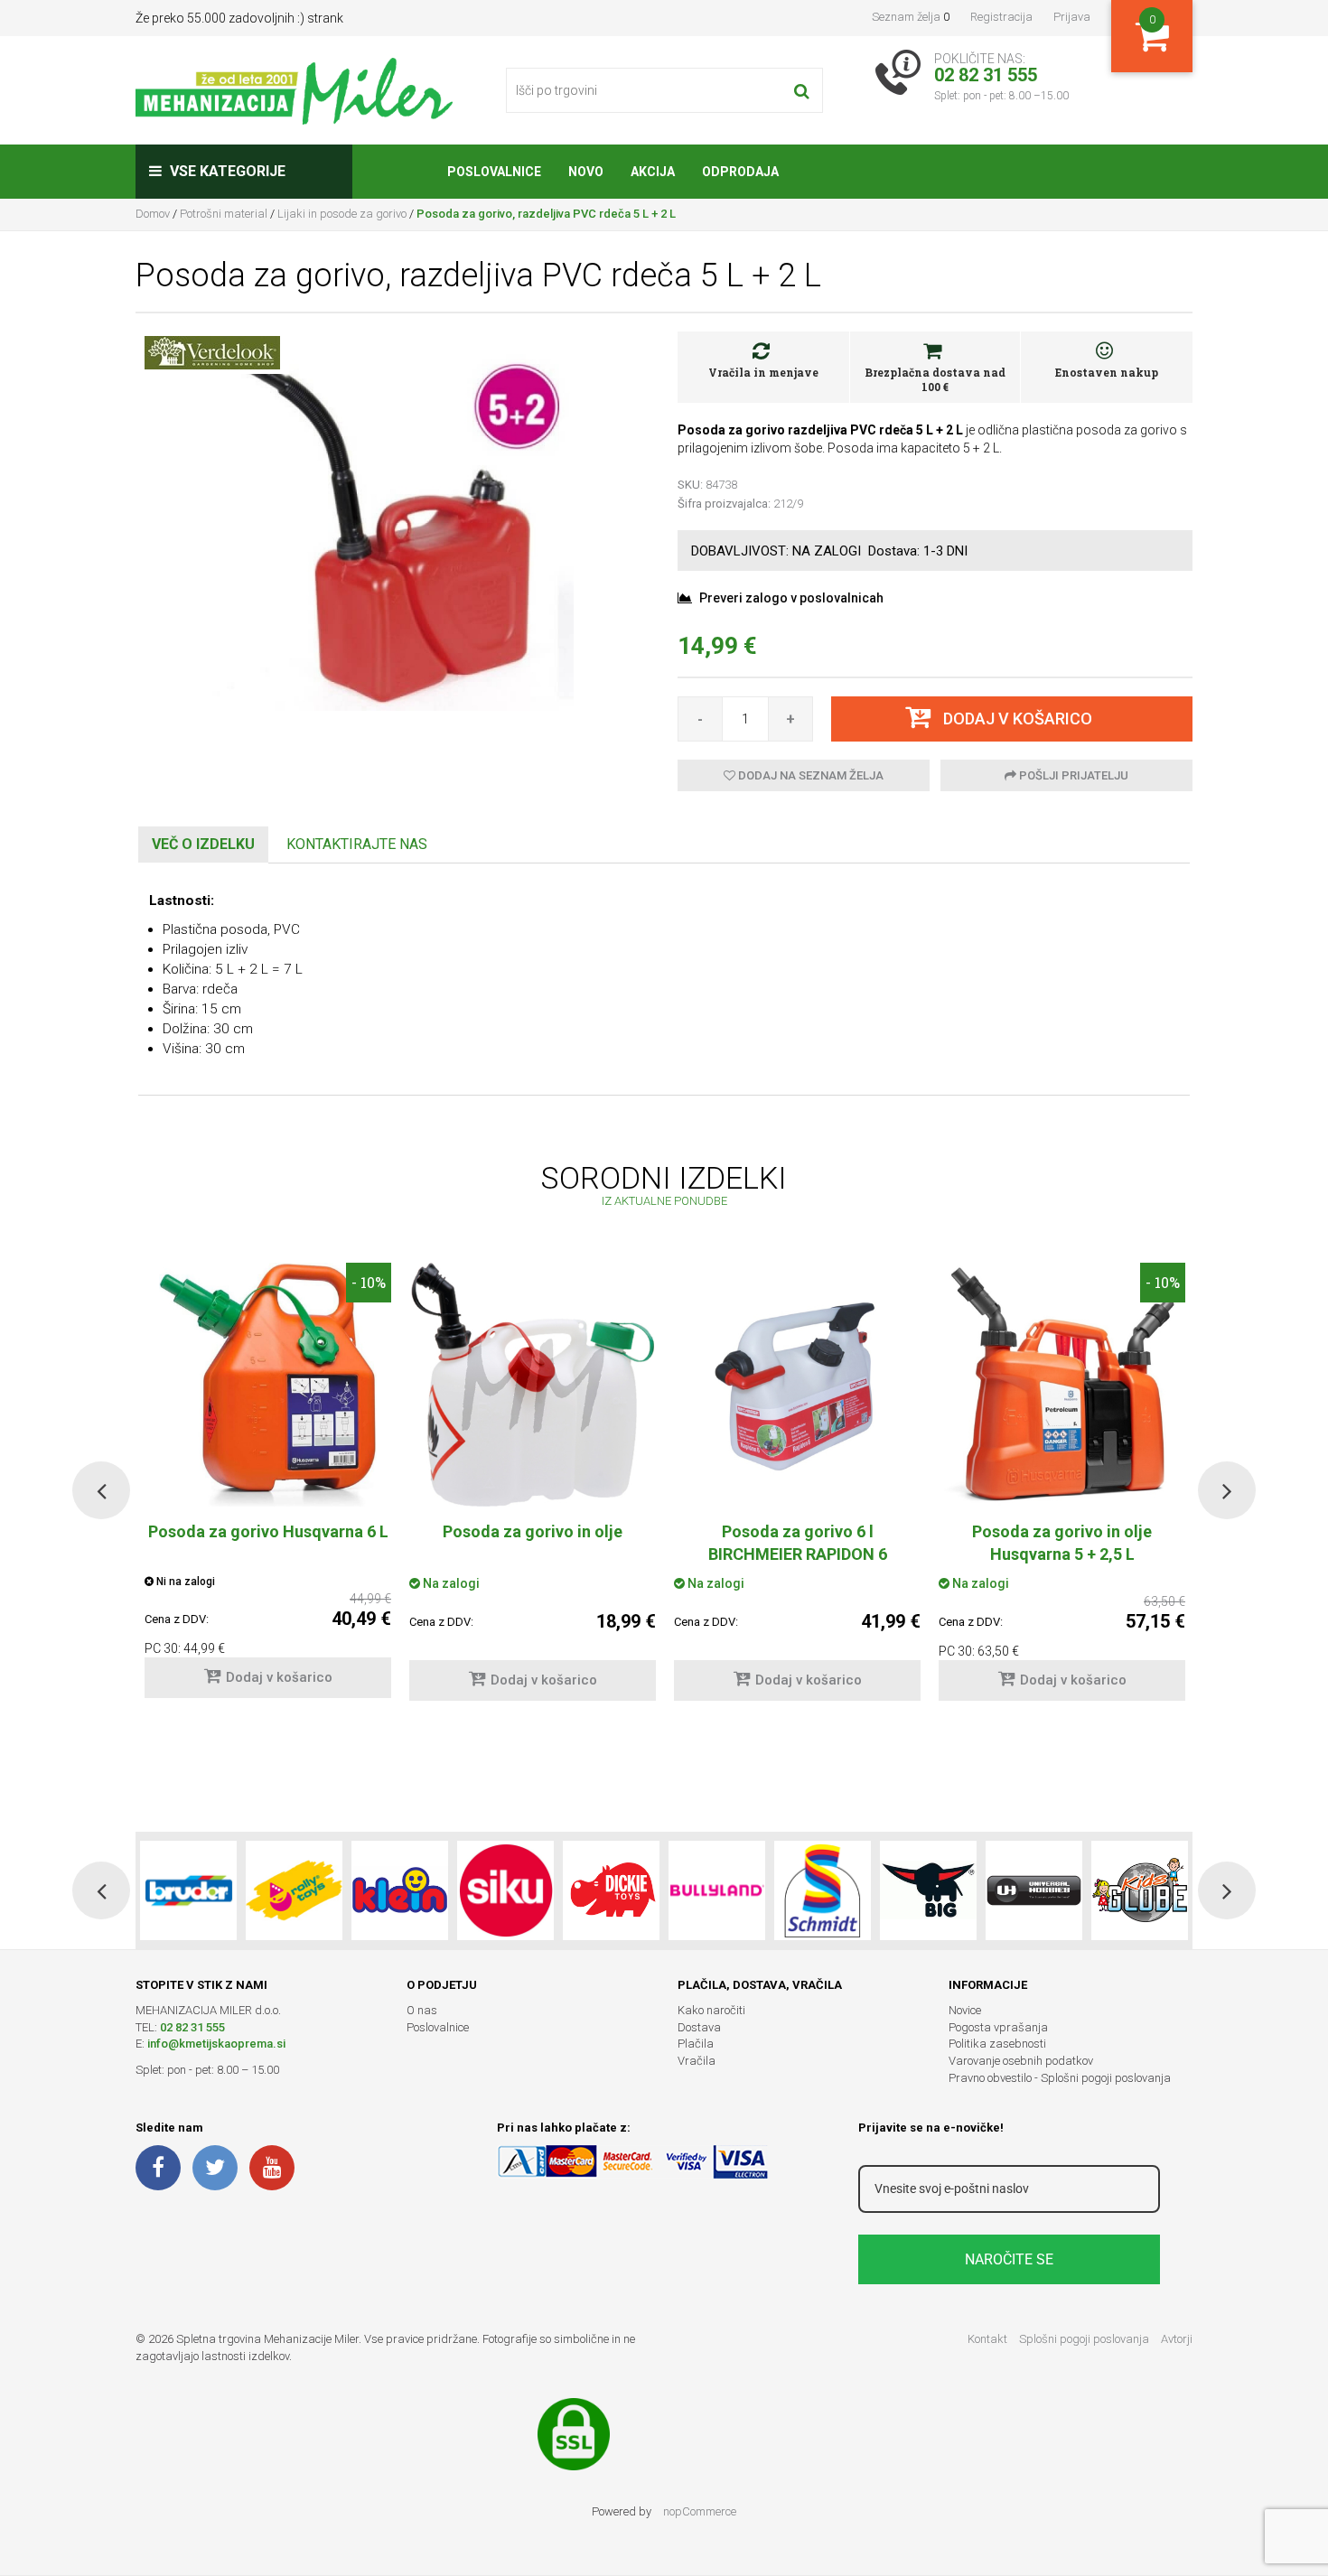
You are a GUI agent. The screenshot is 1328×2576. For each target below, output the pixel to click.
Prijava (1072, 17)
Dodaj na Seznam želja (809, 775)
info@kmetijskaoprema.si (216, 2044)
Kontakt (987, 2339)
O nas (422, 2010)
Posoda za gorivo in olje (533, 1531)
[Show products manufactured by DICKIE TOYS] (611, 1890)
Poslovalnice (438, 2027)
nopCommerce (700, 2511)
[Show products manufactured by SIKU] (505, 1890)
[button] (101, 1490)
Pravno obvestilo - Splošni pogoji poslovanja (1060, 2078)
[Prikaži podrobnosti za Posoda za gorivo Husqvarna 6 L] (268, 1385)
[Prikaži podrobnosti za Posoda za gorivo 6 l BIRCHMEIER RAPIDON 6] (797, 1385)
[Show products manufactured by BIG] (928, 1890)
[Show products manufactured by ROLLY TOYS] (294, 1890)
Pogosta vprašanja (998, 2027)
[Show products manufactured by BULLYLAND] (717, 1890)
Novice (965, 2010)
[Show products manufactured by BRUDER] (188, 1890)
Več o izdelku (203, 844)
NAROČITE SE (1009, 2259)
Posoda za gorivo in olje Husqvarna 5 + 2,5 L (1062, 1543)
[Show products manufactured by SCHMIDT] (823, 1890)
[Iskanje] (802, 90)
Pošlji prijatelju (1072, 775)
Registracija (1001, 17)
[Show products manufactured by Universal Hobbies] (1034, 1890)
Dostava (699, 2027)
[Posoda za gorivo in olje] (533, 1385)
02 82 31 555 (192, 2027)
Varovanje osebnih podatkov (1021, 2061)
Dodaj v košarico (279, 1677)
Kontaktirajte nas (357, 844)
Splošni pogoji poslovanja (1084, 2339)
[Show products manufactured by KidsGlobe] (1140, 1890)
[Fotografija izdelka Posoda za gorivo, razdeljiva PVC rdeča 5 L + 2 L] (393, 529)
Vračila (697, 2061)
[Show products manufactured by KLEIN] (400, 1890)
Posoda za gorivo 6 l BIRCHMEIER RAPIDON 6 (798, 1543)
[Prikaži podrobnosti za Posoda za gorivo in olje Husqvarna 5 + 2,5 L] (1062, 1385)
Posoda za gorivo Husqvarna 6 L (268, 1531)
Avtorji (1177, 2339)
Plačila (696, 2044)
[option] (533, 1491)
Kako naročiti (711, 2010)
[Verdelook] (212, 351)
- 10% (369, 1282)
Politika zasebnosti (997, 2044)
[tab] (203, 845)
